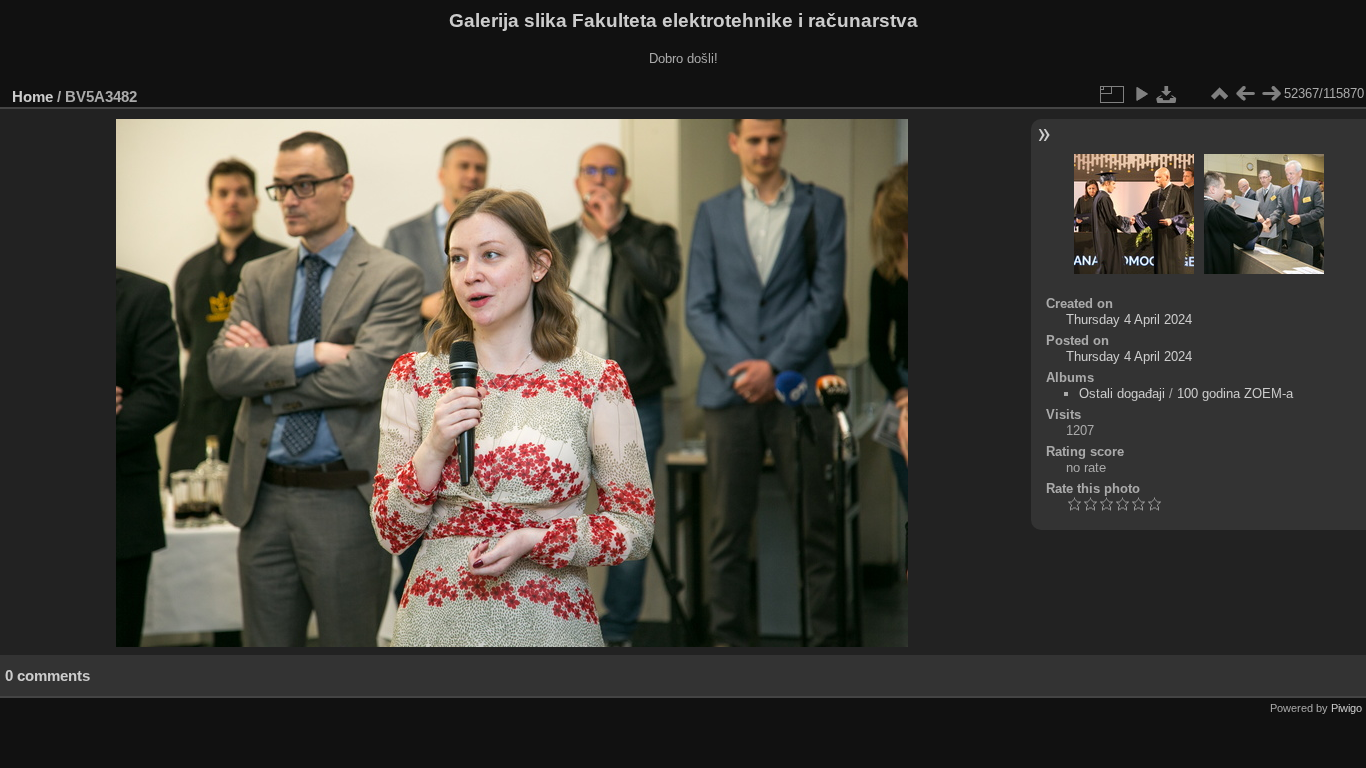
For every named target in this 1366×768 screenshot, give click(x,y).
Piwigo (1346, 708)
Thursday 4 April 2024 (1129, 319)
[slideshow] (1141, 94)
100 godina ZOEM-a (1235, 393)
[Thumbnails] (1219, 94)
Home (32, 96)
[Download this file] (1167, 94)
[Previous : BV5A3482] (1245, 94)
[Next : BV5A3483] (1271, 94)
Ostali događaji (1122, 393)
